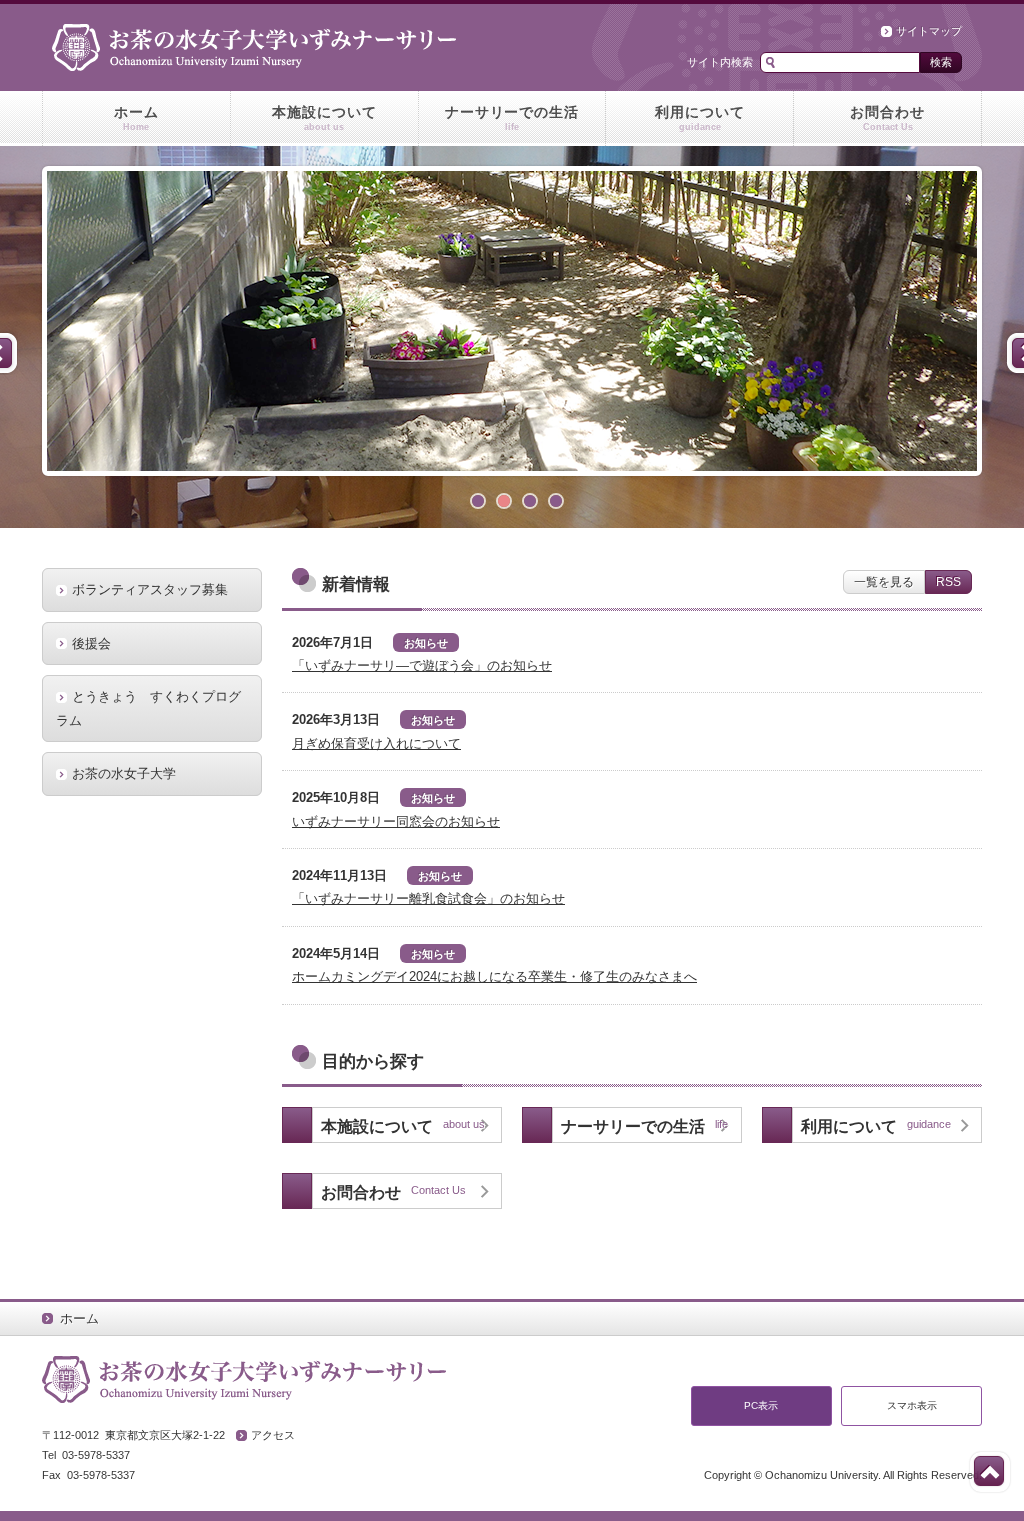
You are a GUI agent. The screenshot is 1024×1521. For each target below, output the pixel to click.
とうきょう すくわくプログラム (148, 708)
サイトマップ (929, 31)
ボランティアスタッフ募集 (150, 589)
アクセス (273, 1435)
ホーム (136, 118)
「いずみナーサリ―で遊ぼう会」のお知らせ (422, 665)
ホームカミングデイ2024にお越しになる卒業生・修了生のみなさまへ (494, 976)
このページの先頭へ (989, 1471)
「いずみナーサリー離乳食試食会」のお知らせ (428, 898)
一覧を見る (884, 582)
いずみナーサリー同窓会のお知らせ (396, 821)
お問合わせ (887, 118)
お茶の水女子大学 (124, 773)
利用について (700, 118)
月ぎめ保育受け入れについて (376, 743)
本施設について (324, 118)
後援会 (91, 643)
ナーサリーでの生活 (512, 118)
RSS (948, 582)
